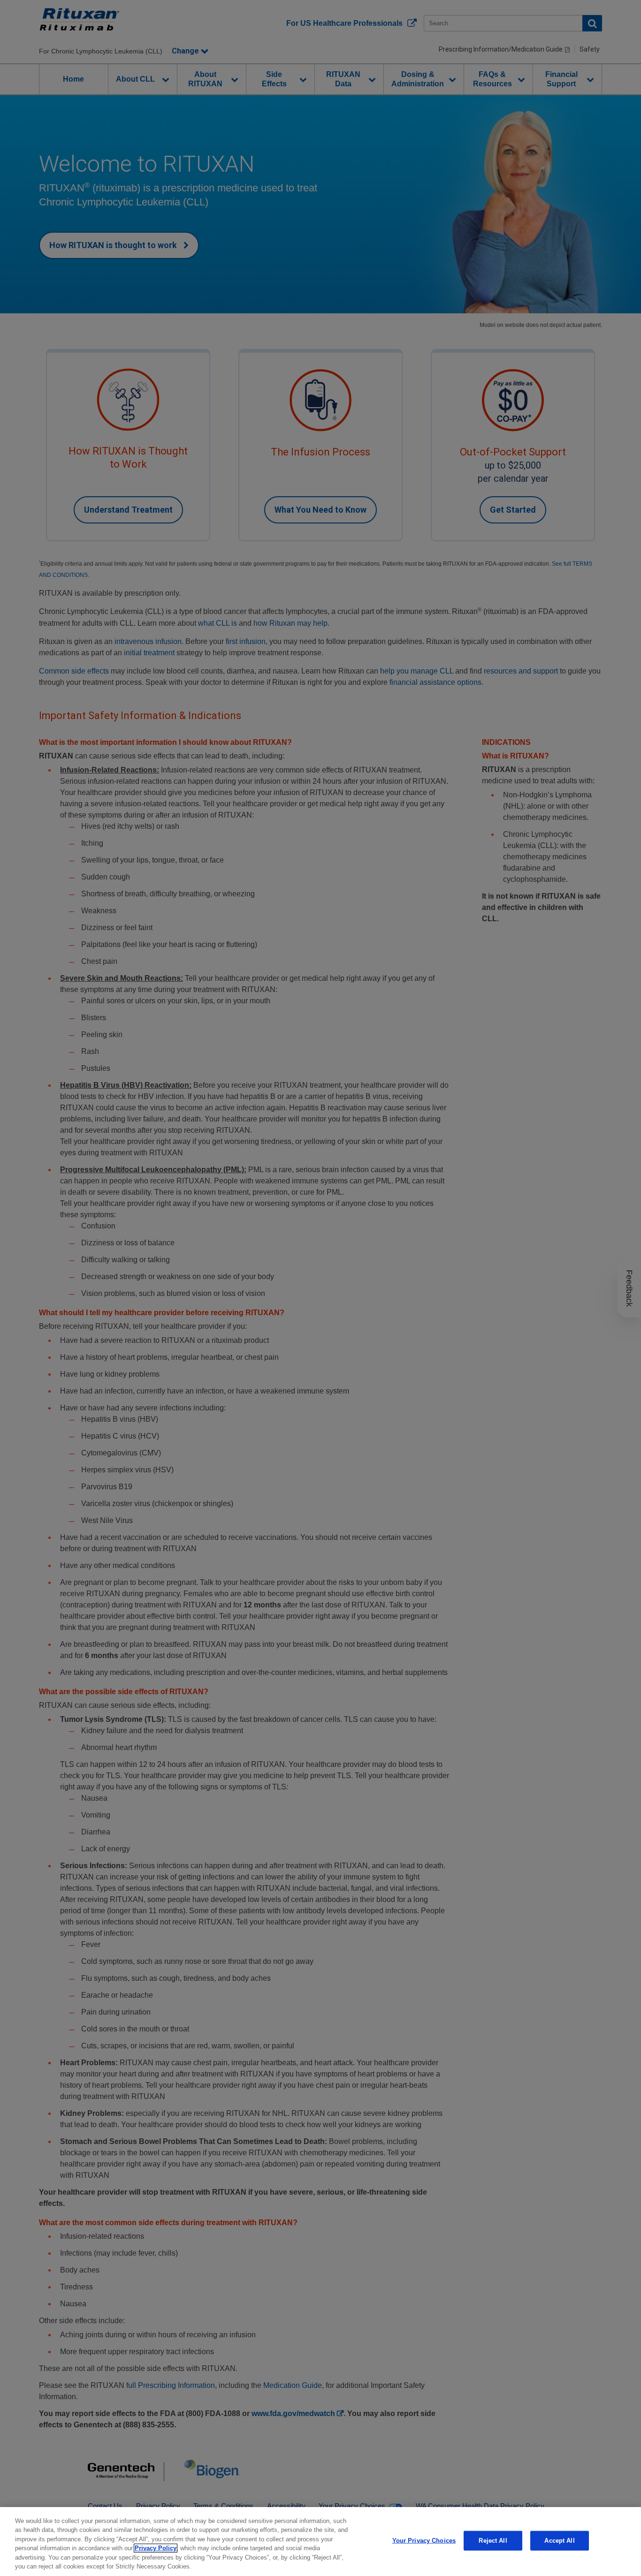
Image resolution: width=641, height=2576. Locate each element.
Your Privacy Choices (424, 2541)
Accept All (559, 2541)
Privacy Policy (156, 2548)
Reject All (493, 2541)
